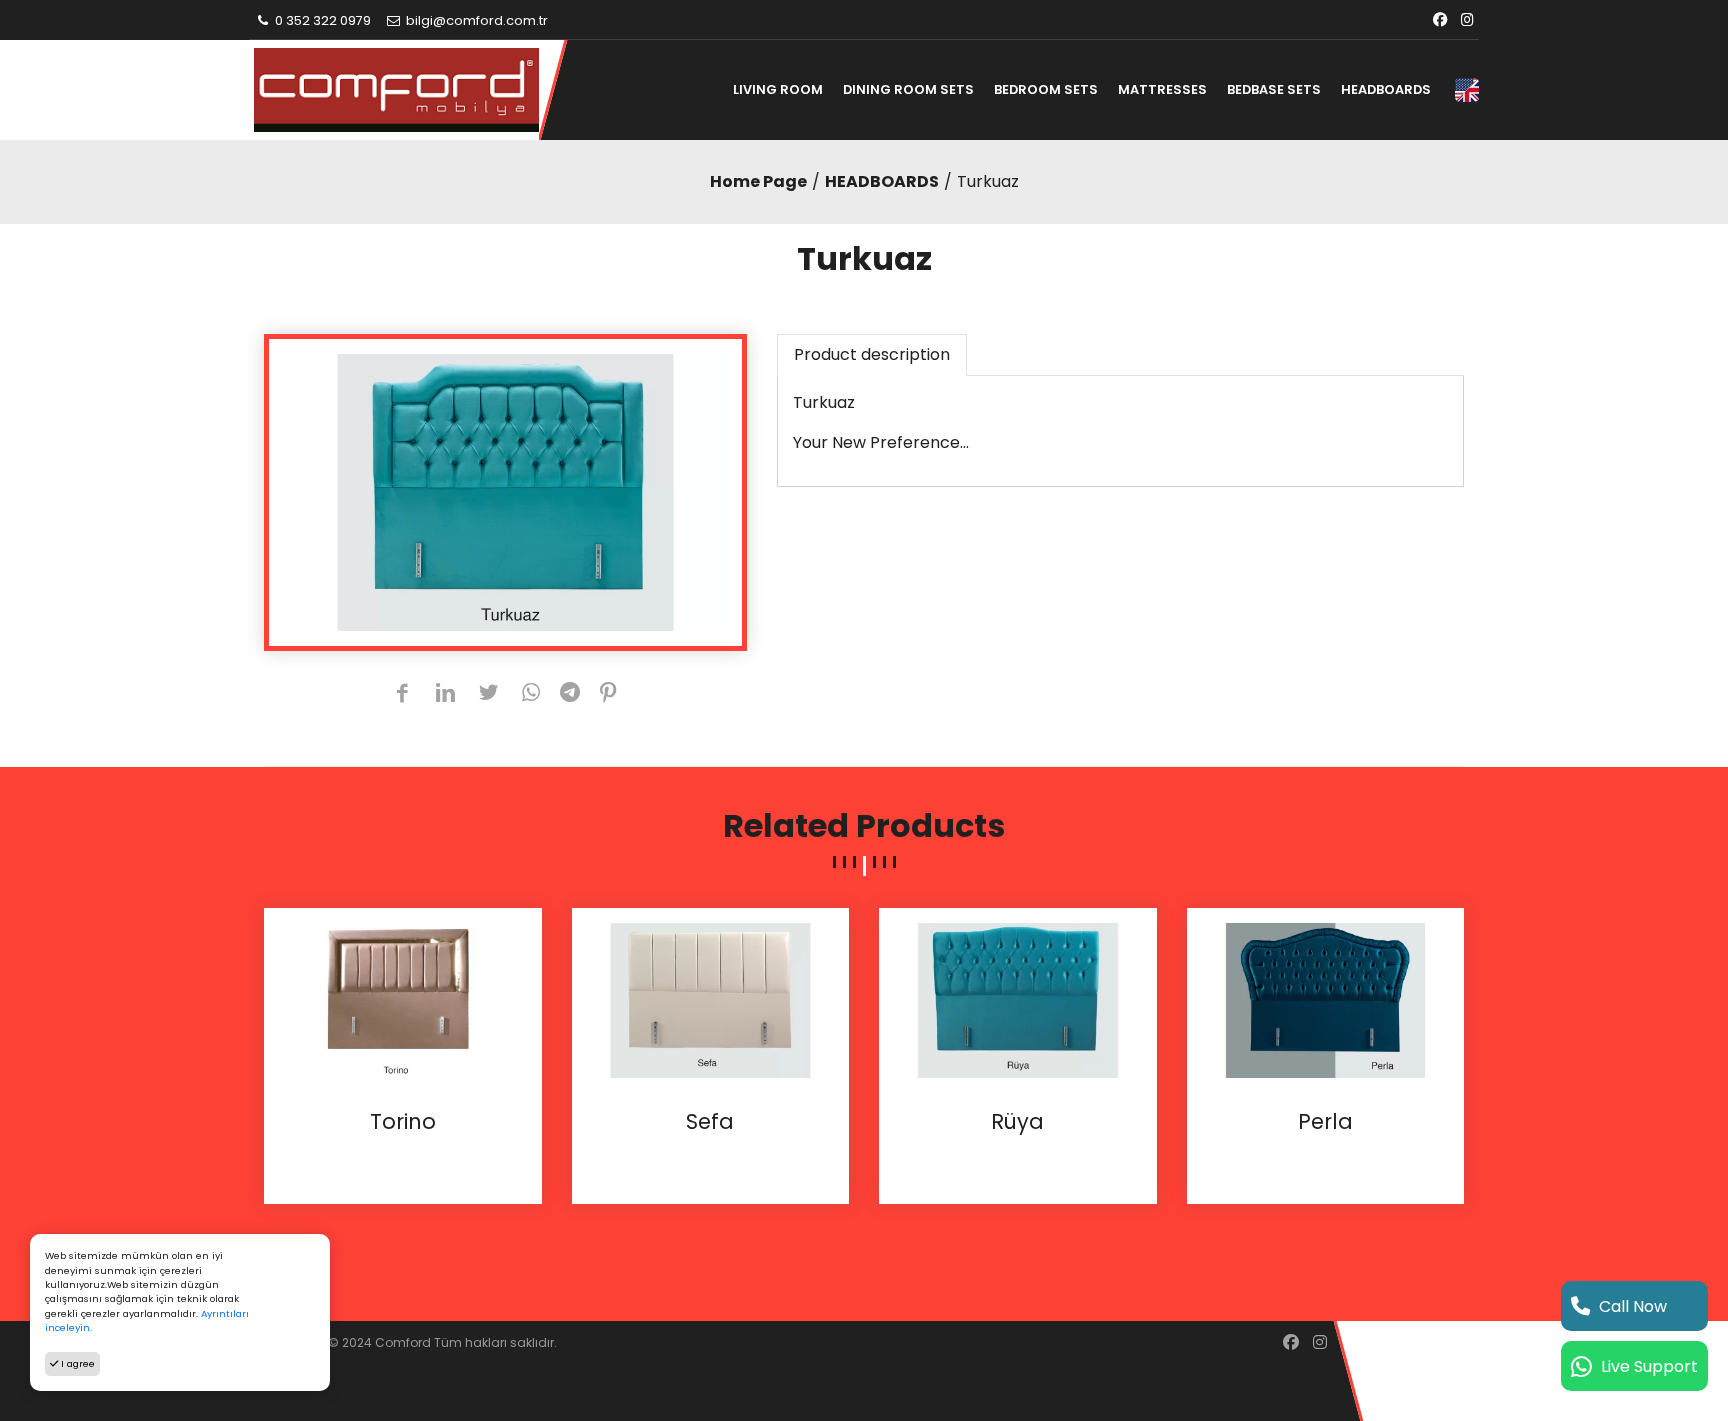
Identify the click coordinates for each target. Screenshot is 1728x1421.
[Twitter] (488, 694)
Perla (1325, 1122)
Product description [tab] (872, 354)
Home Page (758, 181)
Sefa (710, 1122)
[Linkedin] (445, 694)
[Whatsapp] (531, 694)
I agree (76, 1363)
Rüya (1017, 1122)
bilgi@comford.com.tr (475, 20)
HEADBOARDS (1386, 89)
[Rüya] (1018, 999)
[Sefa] (711, 999)
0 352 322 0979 (321, 20)
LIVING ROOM (778, 89)
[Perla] (1326, 999)
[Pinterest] (608, 694)
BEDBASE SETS (1274, 89)
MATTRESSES (1162, 89)
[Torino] (403, 999)
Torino (403, 1122)
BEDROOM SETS (1046, 89)
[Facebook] (1440, 20)
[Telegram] (570, 694)
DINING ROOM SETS (908, 89)
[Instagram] (1467, 20)
